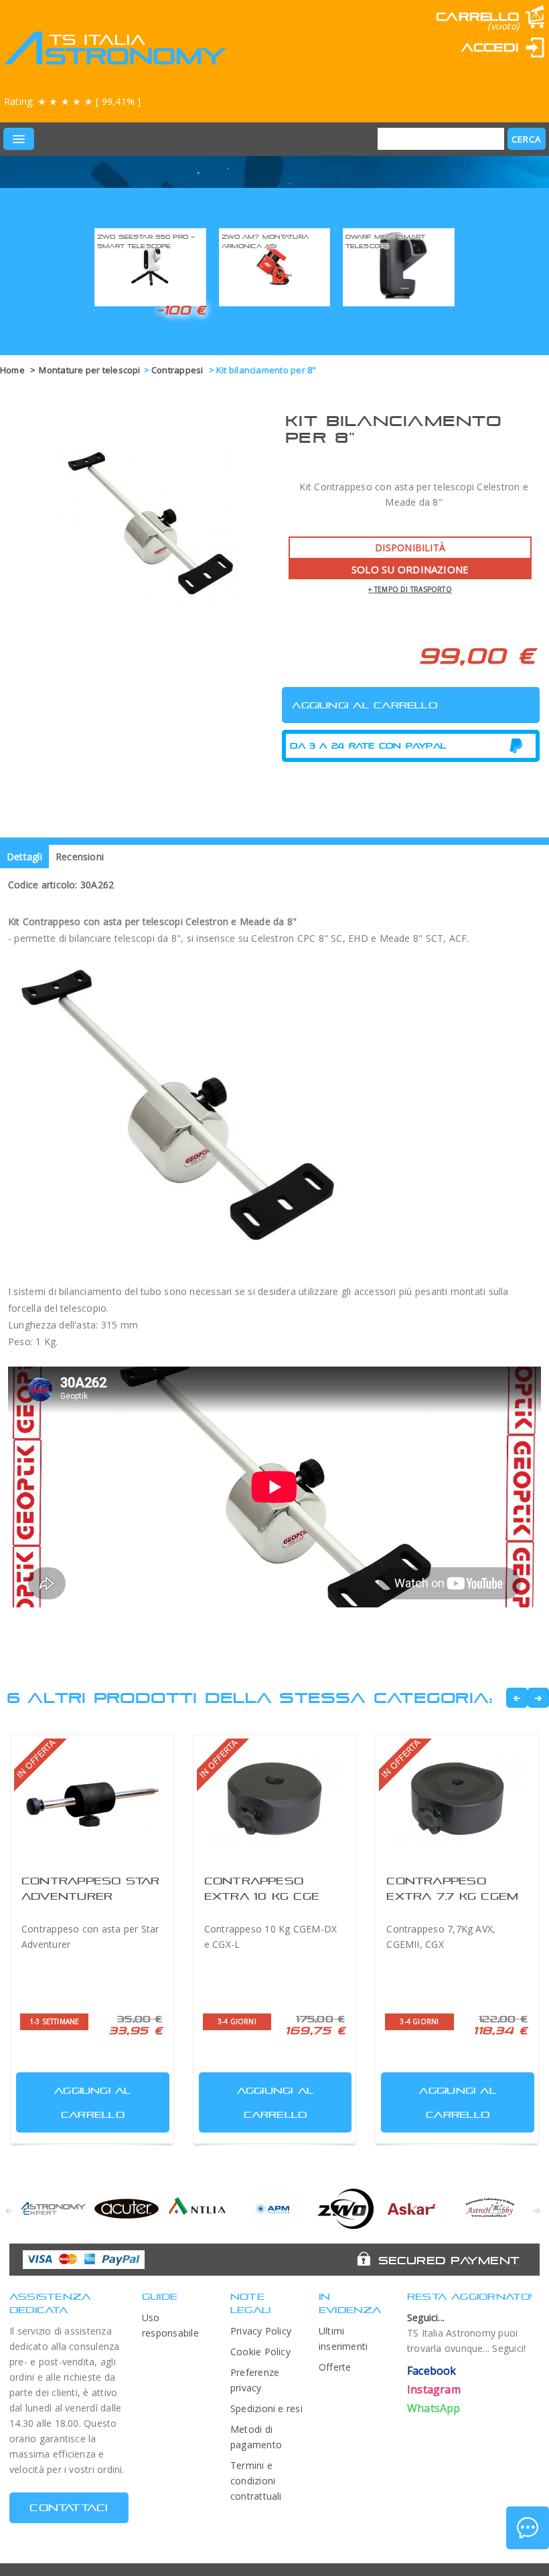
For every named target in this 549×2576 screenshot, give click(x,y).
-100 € (181, 310)
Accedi (490, 47)
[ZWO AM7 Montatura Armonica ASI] (275, 265)
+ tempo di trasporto (410, 589)
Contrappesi (178, 370)
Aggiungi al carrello (93, 2102)
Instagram (434, 2389)
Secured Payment (449, 2260)
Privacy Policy (261, 2331)
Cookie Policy (260, 2352)
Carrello (477, 16)
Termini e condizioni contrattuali (256, 2481)
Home (12, 370)
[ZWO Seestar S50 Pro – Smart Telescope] (150, 265)
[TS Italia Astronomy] (114, 48)
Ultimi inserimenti (343, 2339)
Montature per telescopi (89, 370)
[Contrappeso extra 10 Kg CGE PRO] (275, 1799)
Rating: (72, 101)
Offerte (335, 2367)
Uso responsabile (170, 2325)
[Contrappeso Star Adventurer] (92, 1799)
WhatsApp (434, 2408)
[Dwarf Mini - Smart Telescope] (399, 265)
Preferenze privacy (255, 2380)
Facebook (432, 2371)
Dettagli (24, 857)
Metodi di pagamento (256, 2437)
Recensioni (80, 857)
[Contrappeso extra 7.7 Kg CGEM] (457, 1799)
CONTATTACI (69, 2507)
